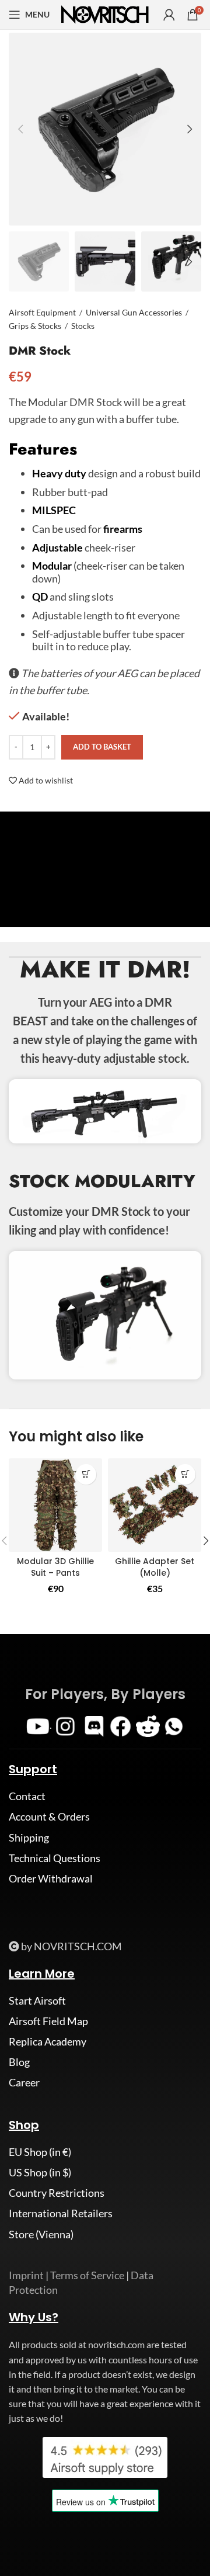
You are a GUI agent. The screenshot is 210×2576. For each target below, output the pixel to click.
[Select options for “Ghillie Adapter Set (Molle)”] (185, 1474)
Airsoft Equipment (42, 312)
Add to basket (102, 747)
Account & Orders (49, 1816)
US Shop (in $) (40, 2172)
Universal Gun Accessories (134, 312)
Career (24, 2082)
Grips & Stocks (35, 326)
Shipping (29, 1837)
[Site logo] (105, 13)
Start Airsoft (37, 2001)
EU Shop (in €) (40, 2152)
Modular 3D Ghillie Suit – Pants (55, 1567)
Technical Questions (55, 1858)
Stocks (83, 326)
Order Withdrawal (51, 1878)
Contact (27, 1796)
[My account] (169, 15)
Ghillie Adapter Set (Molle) (155, 1567)
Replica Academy (48, 2041)
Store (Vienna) (41, 2234)
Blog (19, 2062)
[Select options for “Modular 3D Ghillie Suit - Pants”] (86, 1474)
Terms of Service (87, 2275)
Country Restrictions (57, 2193)
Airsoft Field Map (48, 2021)
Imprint (26, 2275)
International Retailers (61, 2213)
